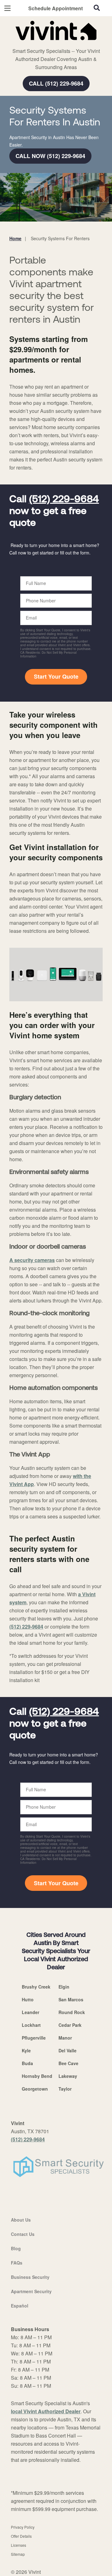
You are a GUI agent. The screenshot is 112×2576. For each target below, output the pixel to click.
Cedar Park (70, 2025)
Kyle (26, 2050)
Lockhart (31, 2025)
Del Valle (68, 2050)
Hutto (28, 1999)
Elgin (64, 1987)
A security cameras (32, 1260)
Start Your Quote (56, 676)
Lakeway (68, 2076)
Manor (65, 2038)
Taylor (65, 2089)
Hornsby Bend (37, 2076)
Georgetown (35, 2089)
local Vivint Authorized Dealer (46, 2411)
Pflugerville (34, 2038)
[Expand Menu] (66, 44)
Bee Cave (68, 2063)
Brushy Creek (36, 1987)
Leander (30, 2012)
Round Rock (72, 2012)
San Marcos (71, 1999)
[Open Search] (97, 8)
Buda (27, 2063)
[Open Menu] (7, 8)
